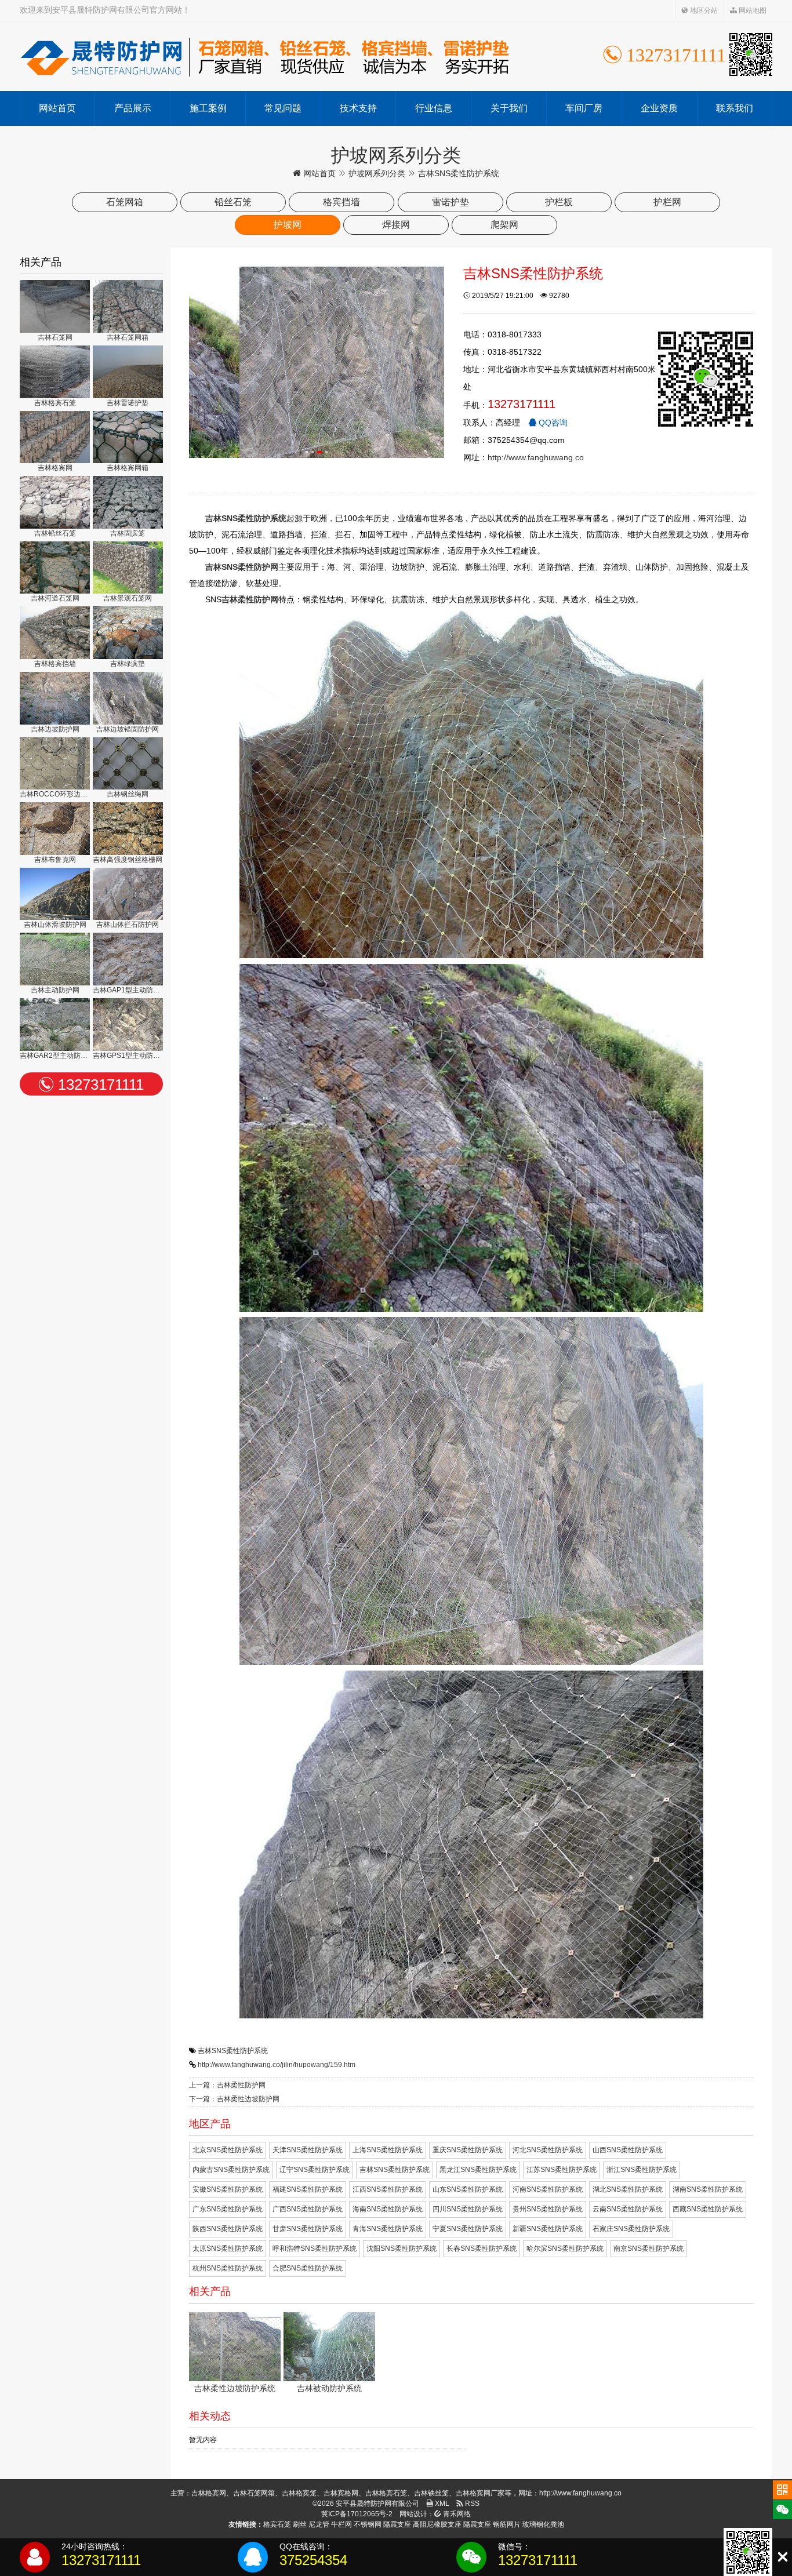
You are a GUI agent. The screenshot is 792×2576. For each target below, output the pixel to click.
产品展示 (133, 108)
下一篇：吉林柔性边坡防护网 (234, 2099)
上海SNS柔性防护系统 (388, 2150)
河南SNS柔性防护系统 (548, 2189)
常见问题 (283, 108)
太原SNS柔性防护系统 (228, 2248)
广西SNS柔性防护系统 (308, 2209)
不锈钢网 (368, 2524)
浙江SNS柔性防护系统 (642, 2170)
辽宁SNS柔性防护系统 (315, 2170)
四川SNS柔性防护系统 (468, 2209)
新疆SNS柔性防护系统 (548, 2229)
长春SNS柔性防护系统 (482, 2248)
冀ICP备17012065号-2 (357, 2514)
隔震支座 (397, 2524)
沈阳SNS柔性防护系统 (402, 2248)
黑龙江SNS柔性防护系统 (478, 2170)
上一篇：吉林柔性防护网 (227, 2085)
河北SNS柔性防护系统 (548, 2150)
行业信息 (434, 108)
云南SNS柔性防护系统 (628, 2209)
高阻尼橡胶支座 (437, 2524)
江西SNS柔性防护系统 (388, 2189)
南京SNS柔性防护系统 (649, 2248)
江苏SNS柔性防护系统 (562, 2170)
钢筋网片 (507, 2524)
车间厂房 (584, 108)
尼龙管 (319, 2524)
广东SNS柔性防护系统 (228, 2209)
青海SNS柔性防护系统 (388, 2229)
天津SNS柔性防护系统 (308, 2150)
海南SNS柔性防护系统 (388, 2209)
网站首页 (57, 108)
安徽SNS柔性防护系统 (228, 2189)
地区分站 (703, 10)
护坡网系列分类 (377, 173)
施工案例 (208, 108)
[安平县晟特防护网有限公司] (264, 56)
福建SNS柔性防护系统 (308, 2189)
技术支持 (358, 108)
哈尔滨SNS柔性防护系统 (565, 2248)
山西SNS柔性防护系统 (628, 2150)
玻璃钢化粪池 (543, 2524)
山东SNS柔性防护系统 (468, 2189)
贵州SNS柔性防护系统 (548, 2209)
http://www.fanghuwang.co (536, 457)
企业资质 (659, 108)
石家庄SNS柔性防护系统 (631, 2229)
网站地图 (752, 10)
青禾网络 (456, 2514)
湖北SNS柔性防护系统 (628, 2189)
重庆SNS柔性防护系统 (468, 2150)
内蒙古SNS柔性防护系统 (231, 2170)
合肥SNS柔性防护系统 (308, 2268)
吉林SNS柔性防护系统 (233, 2051)
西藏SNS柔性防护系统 (708, 2209)
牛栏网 (341, 2524)
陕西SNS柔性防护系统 (228, 2229)
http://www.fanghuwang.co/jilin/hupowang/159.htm (277, 2065)
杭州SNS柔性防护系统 (228, 2268)
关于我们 (509, 108)
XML (441, 2504)
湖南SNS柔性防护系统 (708, 2189)
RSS (471, 2504)
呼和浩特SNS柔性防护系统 (315, 2248)
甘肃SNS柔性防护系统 (308, 2229)
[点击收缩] (782, 2557)
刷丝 (300, 2524)
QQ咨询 (552, 423)
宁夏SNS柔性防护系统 (468, 2229)
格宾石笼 (277, 2524)
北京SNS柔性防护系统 (228, 2150)
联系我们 (735, 108)
